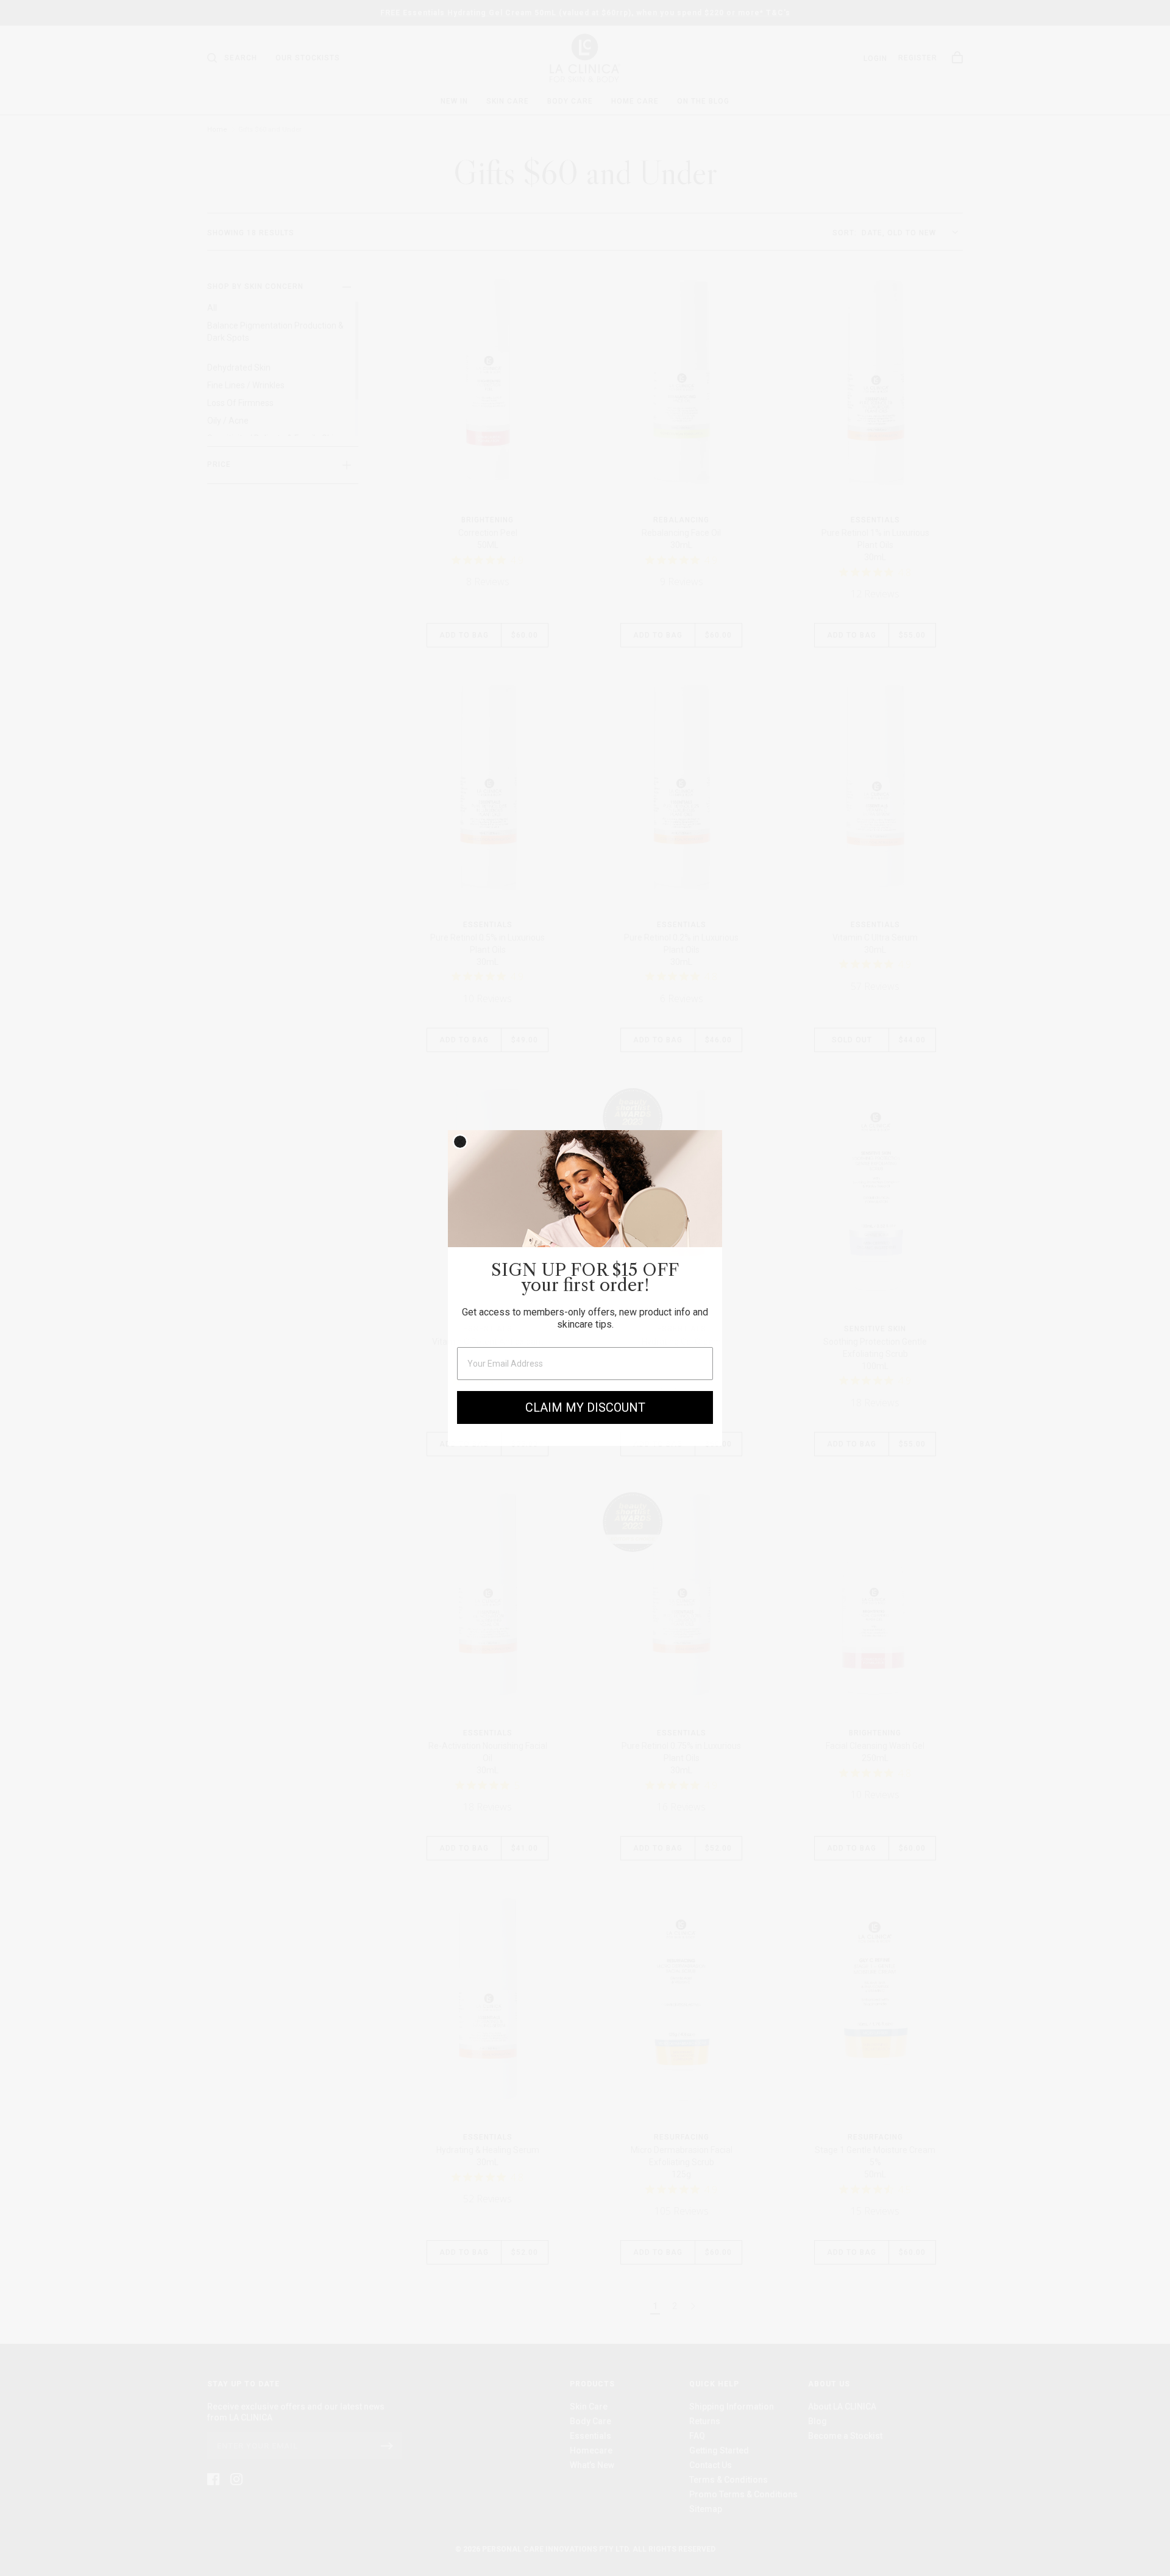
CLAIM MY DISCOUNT (585, 1407)
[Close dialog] (460, 1142)
